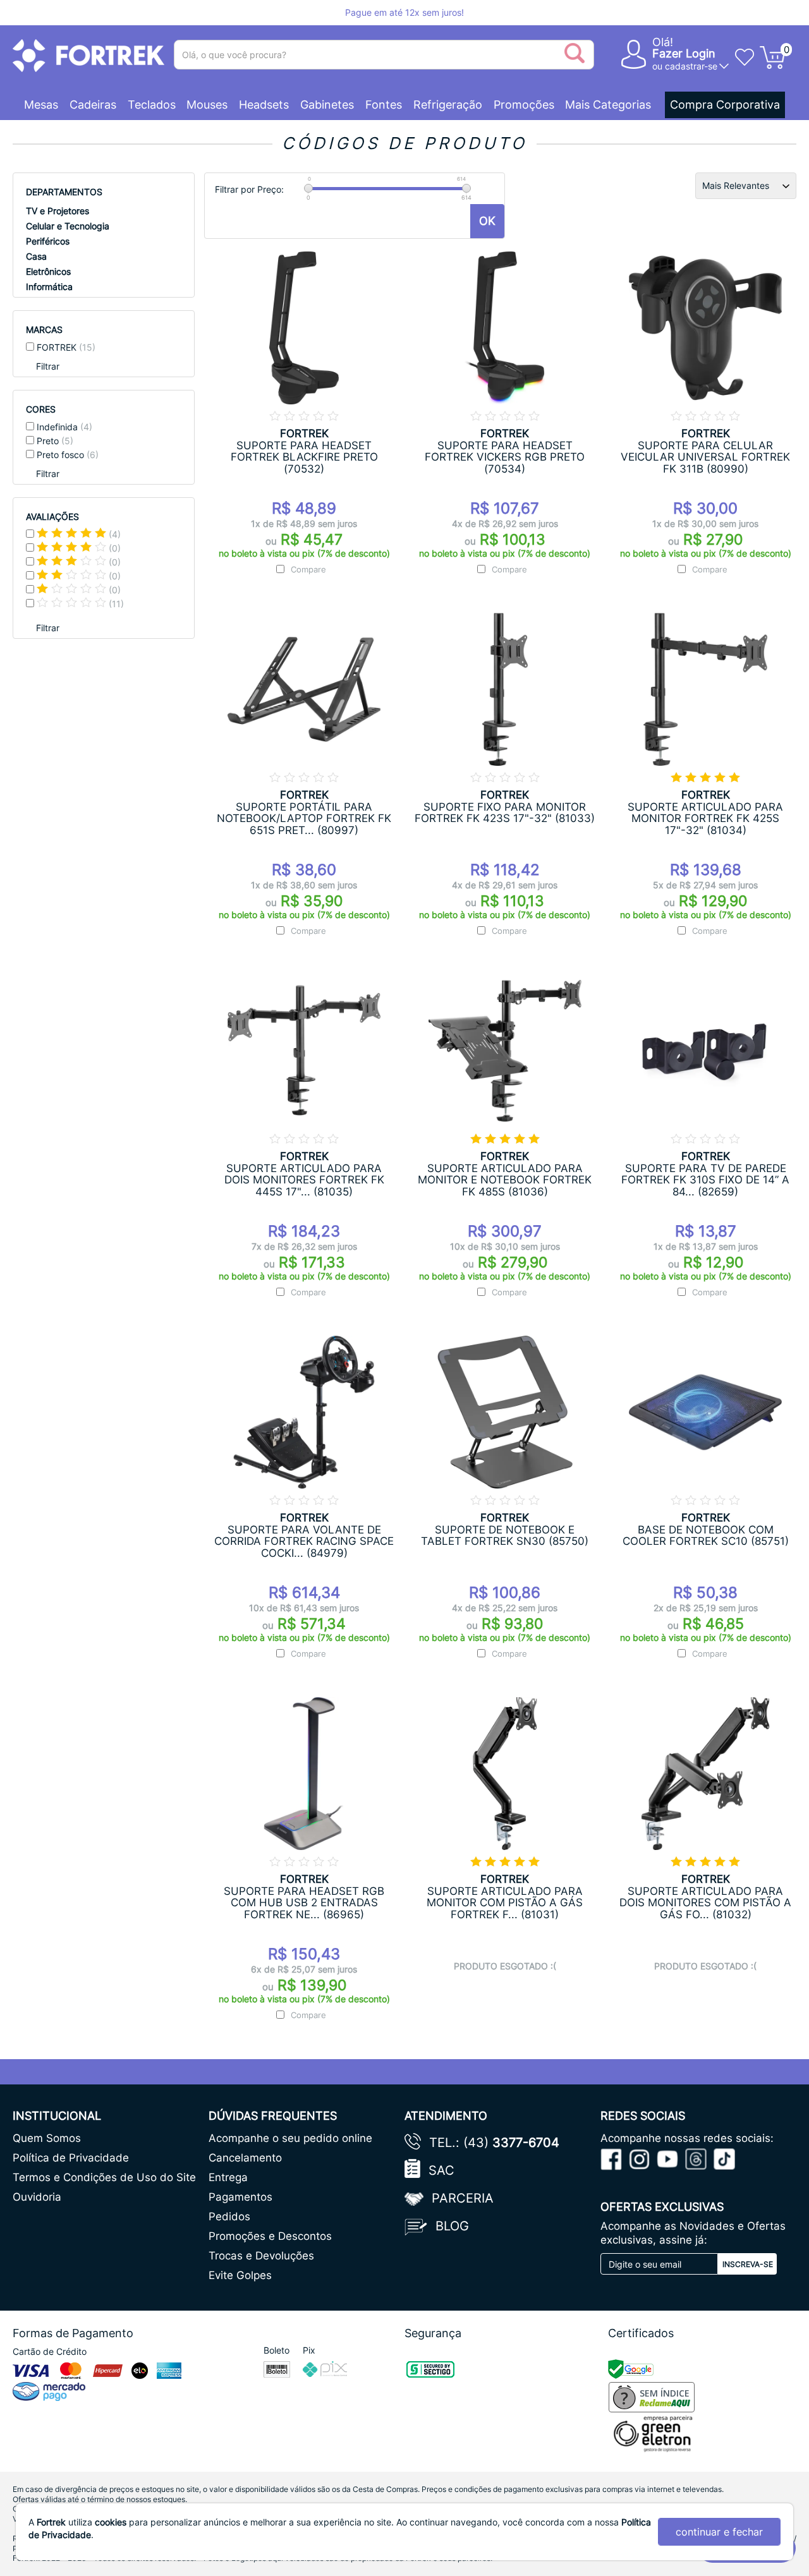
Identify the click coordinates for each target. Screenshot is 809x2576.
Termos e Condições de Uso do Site (104, 2177)
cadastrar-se (691, 66)
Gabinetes (327, 105)
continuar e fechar (719, 2532)
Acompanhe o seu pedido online (290, 2138)
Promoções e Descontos (270, 2236)
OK (487, 221)
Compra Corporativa (725, 105)
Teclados (152, 105)
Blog (452, 2226)
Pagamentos (240, 2197)
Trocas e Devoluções (261, 2256)
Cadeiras (93, 105)
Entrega (228, 2177)
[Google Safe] (632, 2368)
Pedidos (229, 2216)
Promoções (524, 105)
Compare (308, 569)
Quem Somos (47, 2138)
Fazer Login (684, 53)
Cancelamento (245, 2158)
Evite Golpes (240, 2275)
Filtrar (48, 366)
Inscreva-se (748, 2264)
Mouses (207, 105)
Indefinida (64, 427)
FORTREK (66, 347)
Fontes (384, 105)
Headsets (264, 105)
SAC (441, 2170)
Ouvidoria (37, 2197)
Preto (55, 441)
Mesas (41, 105)
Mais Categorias (608, 105)
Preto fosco (68, 455)
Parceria (463, 2198)
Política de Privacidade (71, 2158)
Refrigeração (448, 105)
